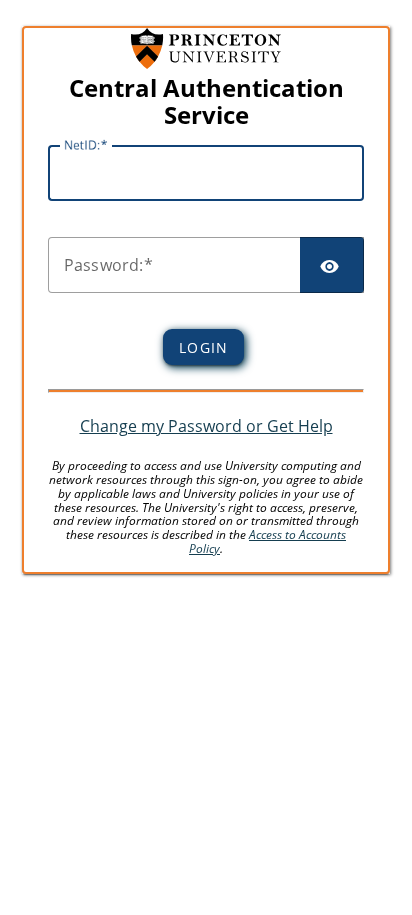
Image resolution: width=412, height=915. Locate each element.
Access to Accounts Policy (267, 541)
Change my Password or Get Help (206, 426)
